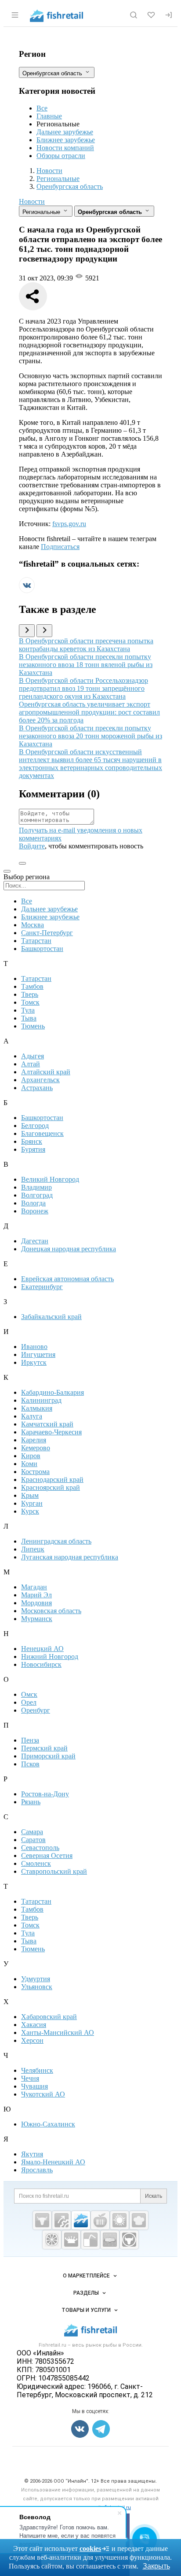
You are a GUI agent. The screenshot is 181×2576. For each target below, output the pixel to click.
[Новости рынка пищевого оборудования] (62, 2220)
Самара (32, 1832)
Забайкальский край (51, 1317)
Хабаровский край (49, 2017)
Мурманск (37, 1619)
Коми (29, 1464)
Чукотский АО (43, 2094)
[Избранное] (151, 15)
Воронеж (35, 1211)
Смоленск (36, 1863)
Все (42, 108)
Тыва (29, 1018)
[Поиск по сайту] (134, 15)
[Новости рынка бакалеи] (110, 2240)
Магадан (34, 1587)
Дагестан (35, 1241)
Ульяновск (37, 1987)
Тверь (30, 994)
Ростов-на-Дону (45, 1794)
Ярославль (37, 2170)
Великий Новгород (50, 1179)
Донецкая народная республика (69, 1249)
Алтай (31, 1064)
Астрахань (37, 1088)
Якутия (32, 2154)
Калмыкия (37, 1408)
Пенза (30, 1740)
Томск (30, 1002)
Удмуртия (36, 1979)
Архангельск (40, 1080)
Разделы (86, 2293)
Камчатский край (47, 1424)
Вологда (33, 1203)
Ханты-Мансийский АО (58, 2032)
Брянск (32, 1141)
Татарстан (36, 941)
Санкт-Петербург (47, 933)
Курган (32, 1503)
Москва (33, 925)
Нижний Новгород (50, 1657)
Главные (49, 116)
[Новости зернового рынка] (119, 2220)
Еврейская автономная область (67, 1279)
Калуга (32, 1416)
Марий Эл (36, 1595)
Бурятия (33, 1149)
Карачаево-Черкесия (51, 1432)
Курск (30, 1511)
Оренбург (36, 1710)
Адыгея (33, 1056)
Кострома (35, 1472)
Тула (28, 1010)
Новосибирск (41, 1664)
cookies (90, 2548)
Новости (32, 201)
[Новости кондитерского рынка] (139, 2220)
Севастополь (40, 1848)
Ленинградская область (56, 1541)
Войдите (32, 846)
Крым (30, 1495)
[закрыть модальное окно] (7, 871)
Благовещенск (42, 1133)
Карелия (34, 1440)
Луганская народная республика (70, 1557)
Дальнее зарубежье (65, 132)
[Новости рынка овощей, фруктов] (52, 2240)
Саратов (33, 1840)
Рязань (31, 1802)
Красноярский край (51, 1487)
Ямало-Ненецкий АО (53, 2162)
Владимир (36, 1187)
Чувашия (34, 2086)
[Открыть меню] (15, 15)
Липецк (33, 1549)
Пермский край (44, 1748)
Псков (30, 1764)
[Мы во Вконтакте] (27, 591)
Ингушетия (38, 1354)
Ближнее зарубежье (66, 140)
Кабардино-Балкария (52, 1392)
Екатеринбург (42, 1287)
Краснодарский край (52, 1480)
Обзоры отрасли (61, 156)
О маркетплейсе (86, 2276)
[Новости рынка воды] (90, 2240)
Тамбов (32, 986)
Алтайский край (46, 1072)
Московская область (51, 1611)
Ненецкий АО (42, 1649)
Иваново (34, 1347)
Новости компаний (65, 148)
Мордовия (36, 1603)
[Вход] (169, 15)
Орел (29, 1702)
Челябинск (37, 2070)
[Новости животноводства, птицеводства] (42, 2220)
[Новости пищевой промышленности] (100, 2220)
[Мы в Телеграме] (101, 2429)
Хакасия (34, 2025)
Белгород (35, 1126)
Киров (31, 1456)
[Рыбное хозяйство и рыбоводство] (81, 2220)
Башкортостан (42, 949)
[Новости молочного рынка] (71, 2240)
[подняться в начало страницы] (22, 863)
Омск (29, 1694)
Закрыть (156, 2566)
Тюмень (33, 1026)
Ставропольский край (54, 1871)
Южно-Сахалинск (48, 2124)
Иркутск (34, 1362)
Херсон (32, 2040)
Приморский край (48, 1756)
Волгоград (37, 1195)
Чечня (30, 2078)
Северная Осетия (47, 1856)
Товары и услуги (86, 2310)
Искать (154, 2196)
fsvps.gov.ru (69, 524)
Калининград (41, 1400)
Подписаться (60, 547)
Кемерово (36, 1448)
